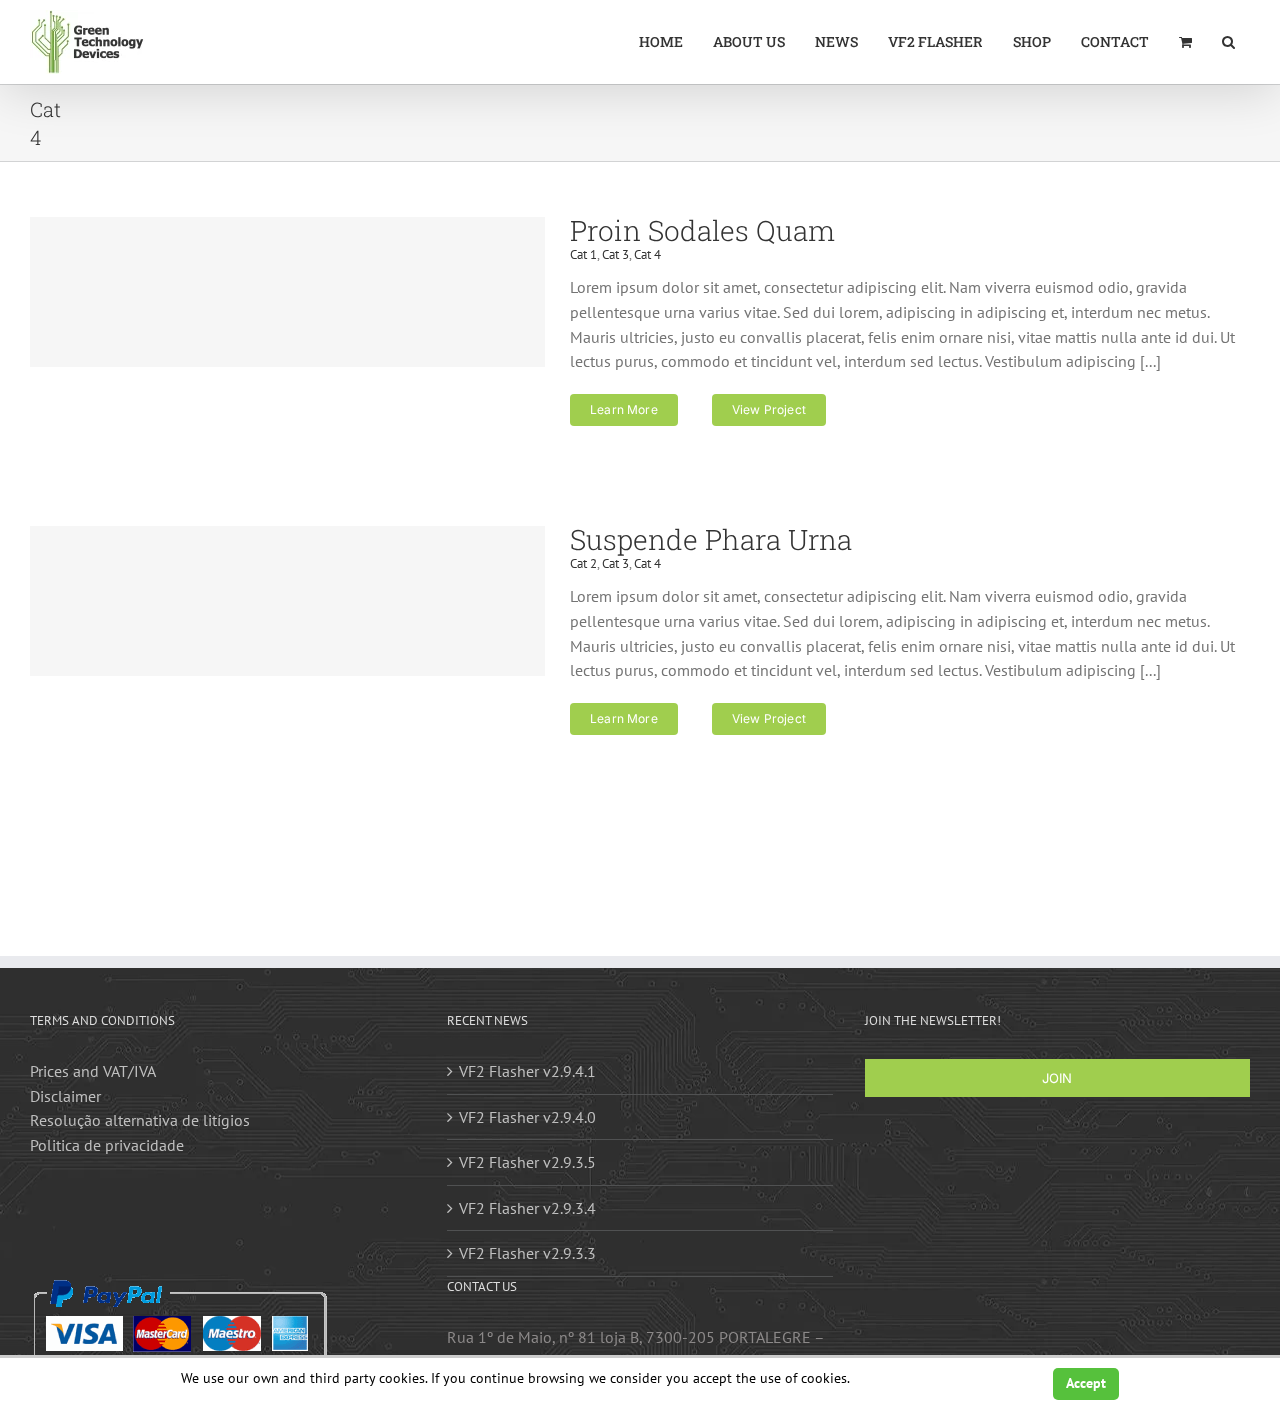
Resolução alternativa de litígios (140, 1120)
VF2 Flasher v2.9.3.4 (527, 1208)
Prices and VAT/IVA (93, 1071)
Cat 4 (647, 254)
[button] (1228, 42)
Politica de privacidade (107, 1145)
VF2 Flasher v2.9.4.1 (527, 1071)
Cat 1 (583, 254)
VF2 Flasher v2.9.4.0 (527, 1117)
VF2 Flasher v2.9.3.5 (527, 1162)
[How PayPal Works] (180, 1289)
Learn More (624, 409)
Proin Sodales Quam (702, 230)
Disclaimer (65, 1096)
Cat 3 (615, 254)
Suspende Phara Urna (711, 539)
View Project (769, 409)
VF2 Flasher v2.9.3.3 (527, 1253)
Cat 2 (583, 563)
